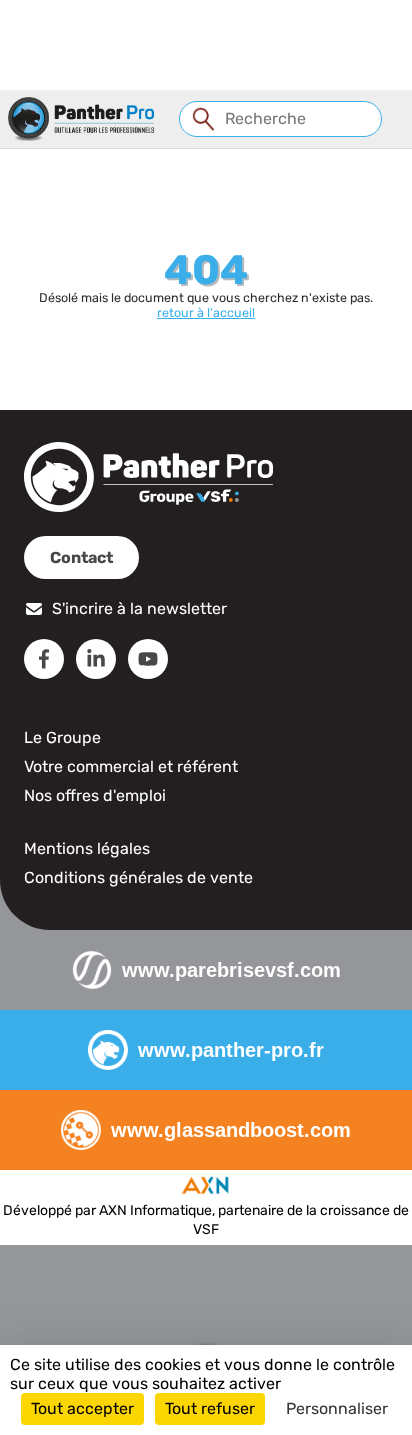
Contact (81, 557)
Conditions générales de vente (138, 877)
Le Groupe (62, 737)
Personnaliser (337, 1408)
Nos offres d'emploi (95, 795)
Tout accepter (82, 1408)
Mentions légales (87, 848)
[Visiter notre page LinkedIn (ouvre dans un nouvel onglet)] (96, 659)
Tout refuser (210, 1408)
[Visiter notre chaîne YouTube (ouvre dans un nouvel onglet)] (148, 659)
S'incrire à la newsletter (139, 608)
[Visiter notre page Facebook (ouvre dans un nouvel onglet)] (44, 659)
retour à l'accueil (206, 312)
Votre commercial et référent (131, 766)
